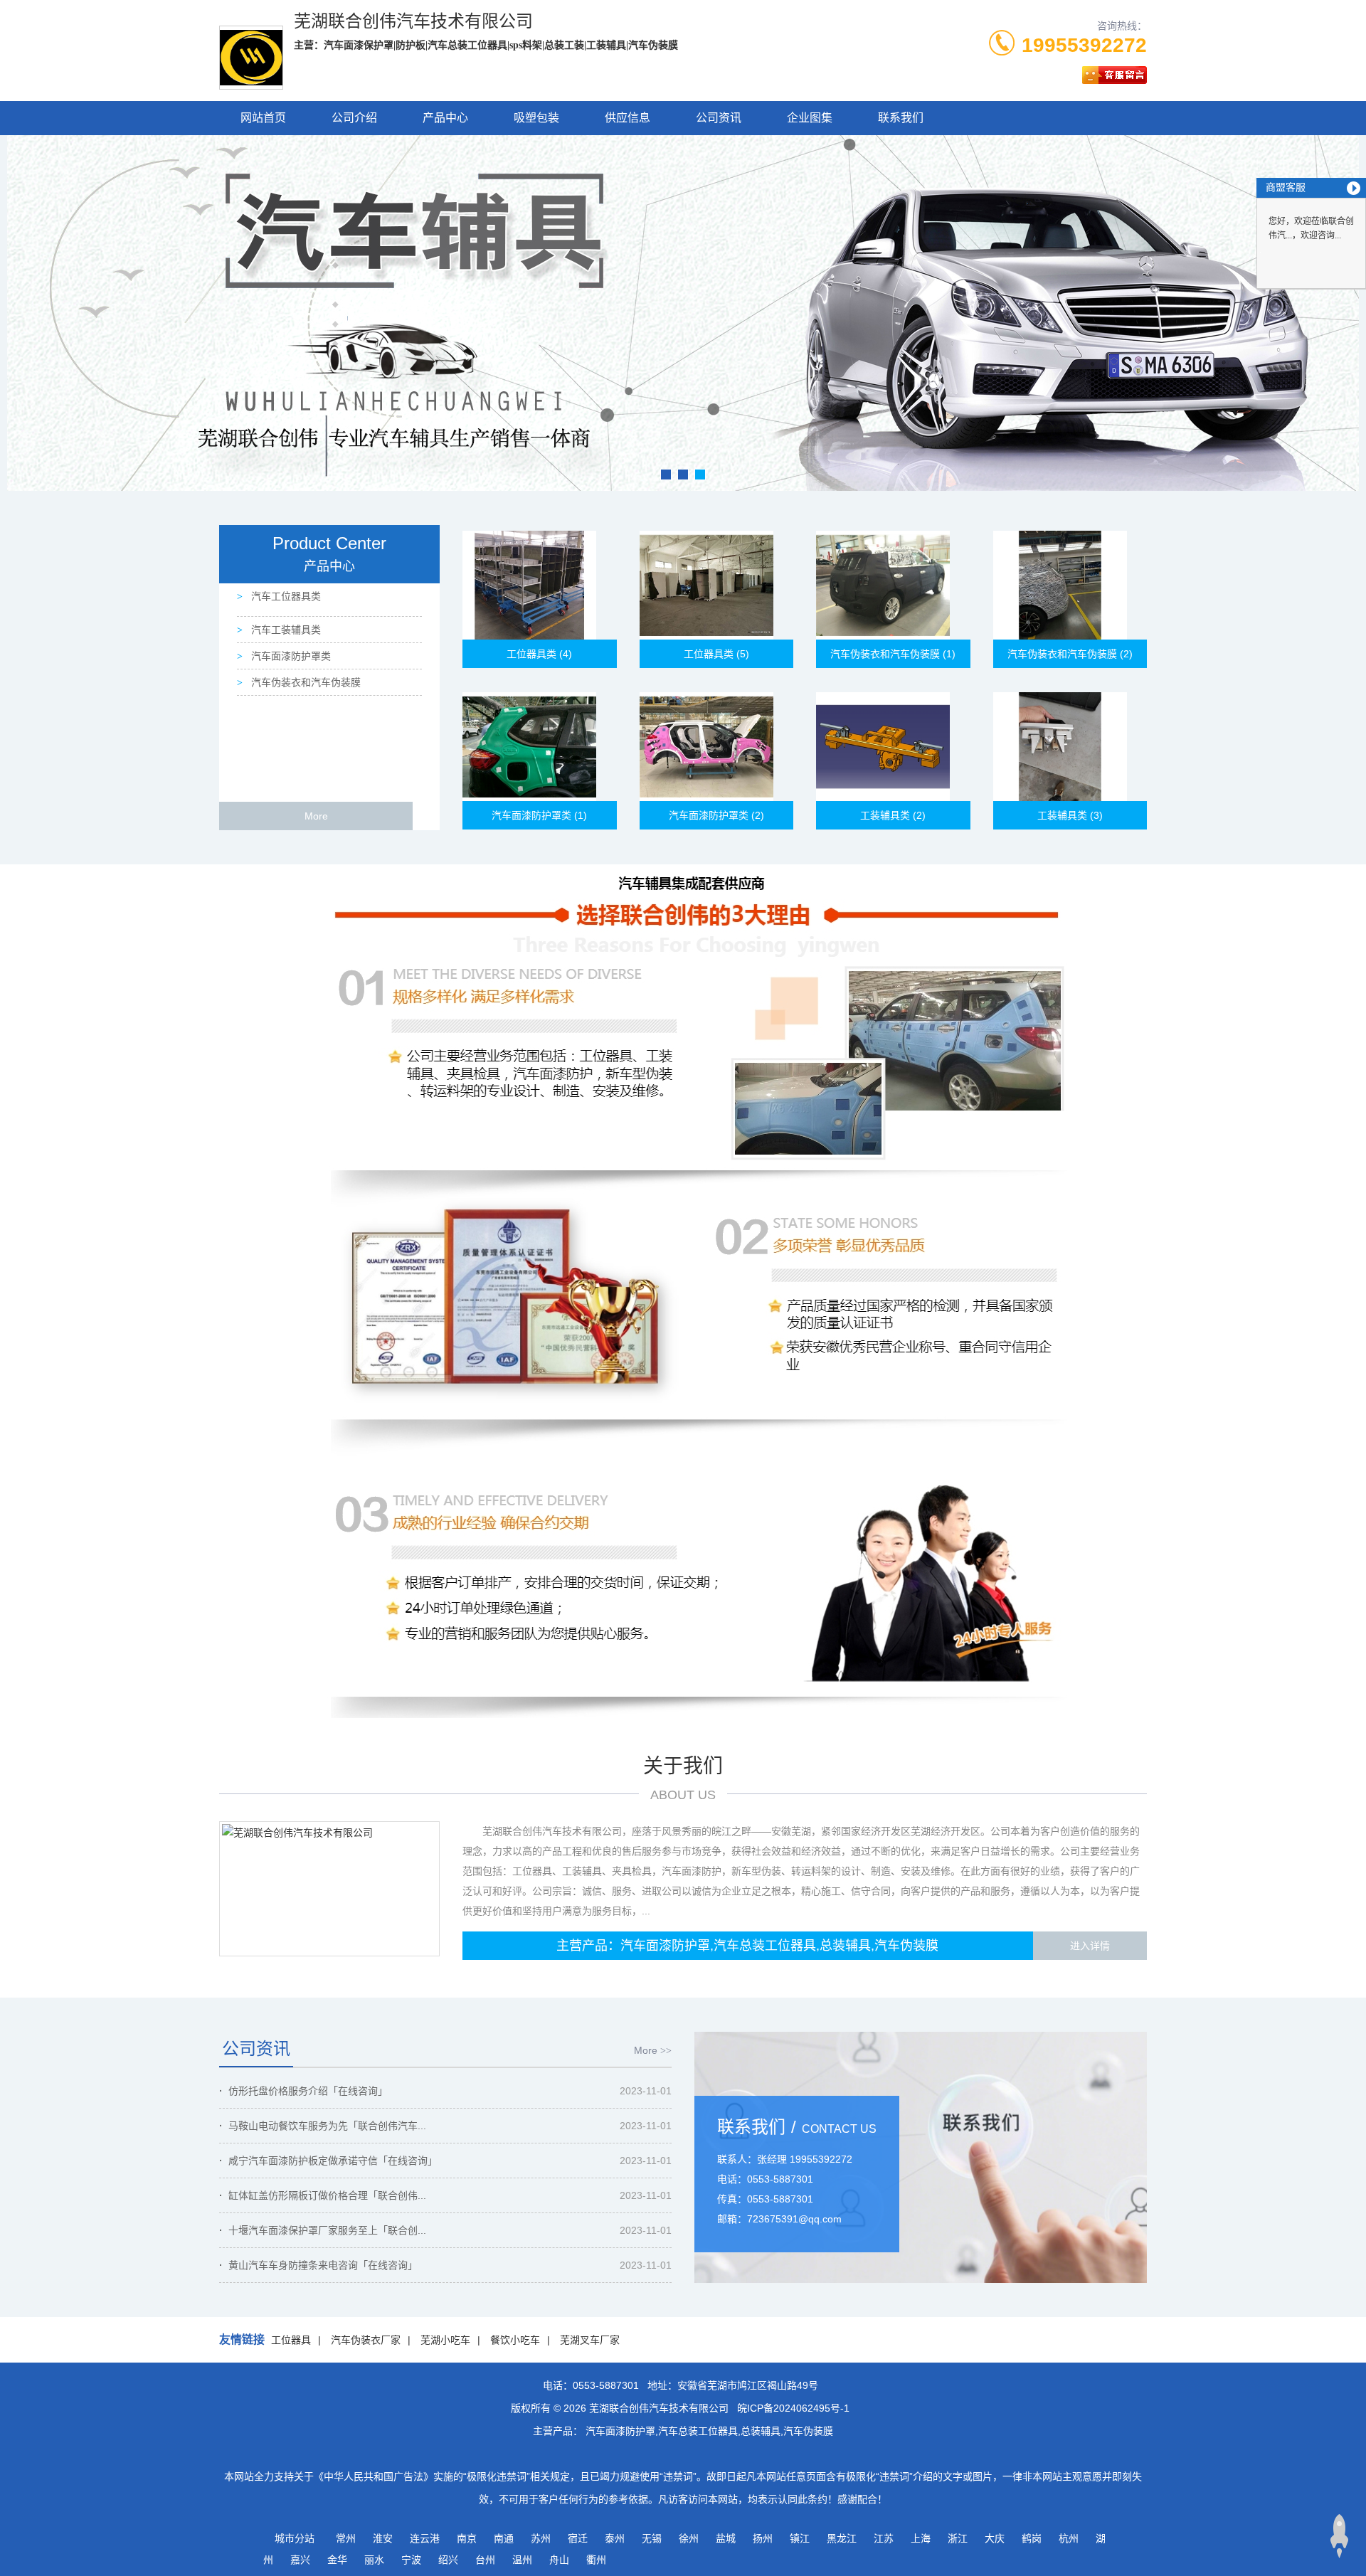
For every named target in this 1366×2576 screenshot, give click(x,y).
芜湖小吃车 (445, 2340)
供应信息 (628, 118)
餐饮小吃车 (515, 2340)
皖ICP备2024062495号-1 (793, 2408)
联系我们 (901, 118)
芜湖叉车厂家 (590, 2340)
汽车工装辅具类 (285, 630)
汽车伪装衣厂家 (366, 2340)
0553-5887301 (606, 2385)
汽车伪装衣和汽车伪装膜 (305, 682)
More (316, 816)
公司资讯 (719, 118)
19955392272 (1084, 45)
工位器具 (291, 2340)
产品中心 (445, 118)
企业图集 (810, 118)
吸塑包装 (536, 118)
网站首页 (263, 118)
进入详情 (1090, 1946)
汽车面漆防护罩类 (290, 656)
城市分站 (295, 2538)
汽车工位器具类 (285, 596)
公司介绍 (354, 118)
